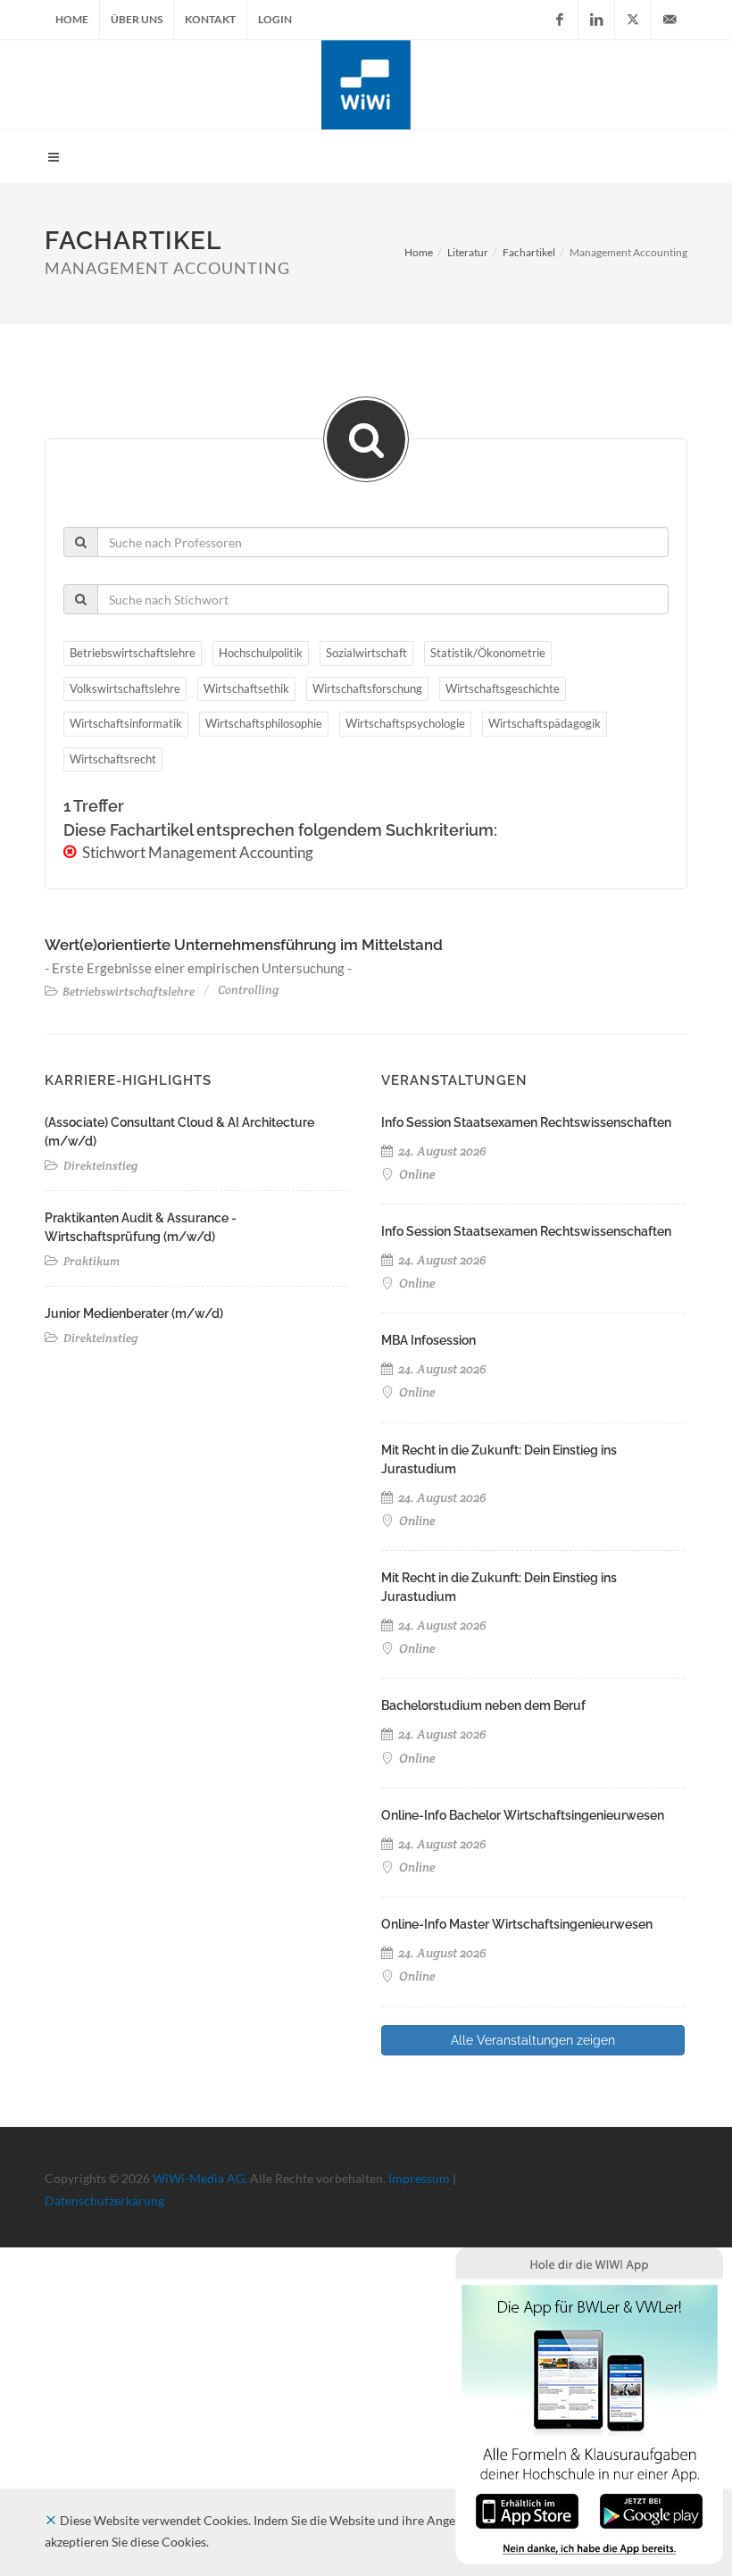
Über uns (137, 19)
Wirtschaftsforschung (367, 688)
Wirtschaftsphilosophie (264, 723)
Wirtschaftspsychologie (405, 723)
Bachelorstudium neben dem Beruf (483, 1705)
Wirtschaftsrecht (113, 759)
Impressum (419, 2178)
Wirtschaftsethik (246, 688)
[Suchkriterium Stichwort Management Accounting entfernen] (71, 852)
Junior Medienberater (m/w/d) (134, 1313)
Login (275, 19)
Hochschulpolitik (261, 653)
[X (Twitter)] (633, 20)
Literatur (468, 252)
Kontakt (210, 19)
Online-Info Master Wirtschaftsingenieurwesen (517, 1924)
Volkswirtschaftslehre (125, 688)
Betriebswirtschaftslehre (133, 653)
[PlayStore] (651, 2509)
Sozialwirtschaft (366, 653)
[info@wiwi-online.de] (670, 20)
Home (72, 19)
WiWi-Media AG (199, 2178)
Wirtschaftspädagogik (545, 723)
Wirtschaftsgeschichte (503, 688)
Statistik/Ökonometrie (488, 653)
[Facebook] (560, 20)
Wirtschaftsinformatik (126, 723)
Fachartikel (529, 252)
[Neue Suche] (366, 439)
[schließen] (51, 2520)
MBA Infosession (428, 1340)
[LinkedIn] (596, 20)
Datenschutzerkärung (104, 2201)
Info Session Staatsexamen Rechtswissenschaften (526, 1122)
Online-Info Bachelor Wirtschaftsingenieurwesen (523, 1815)
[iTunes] (527, 2509)
